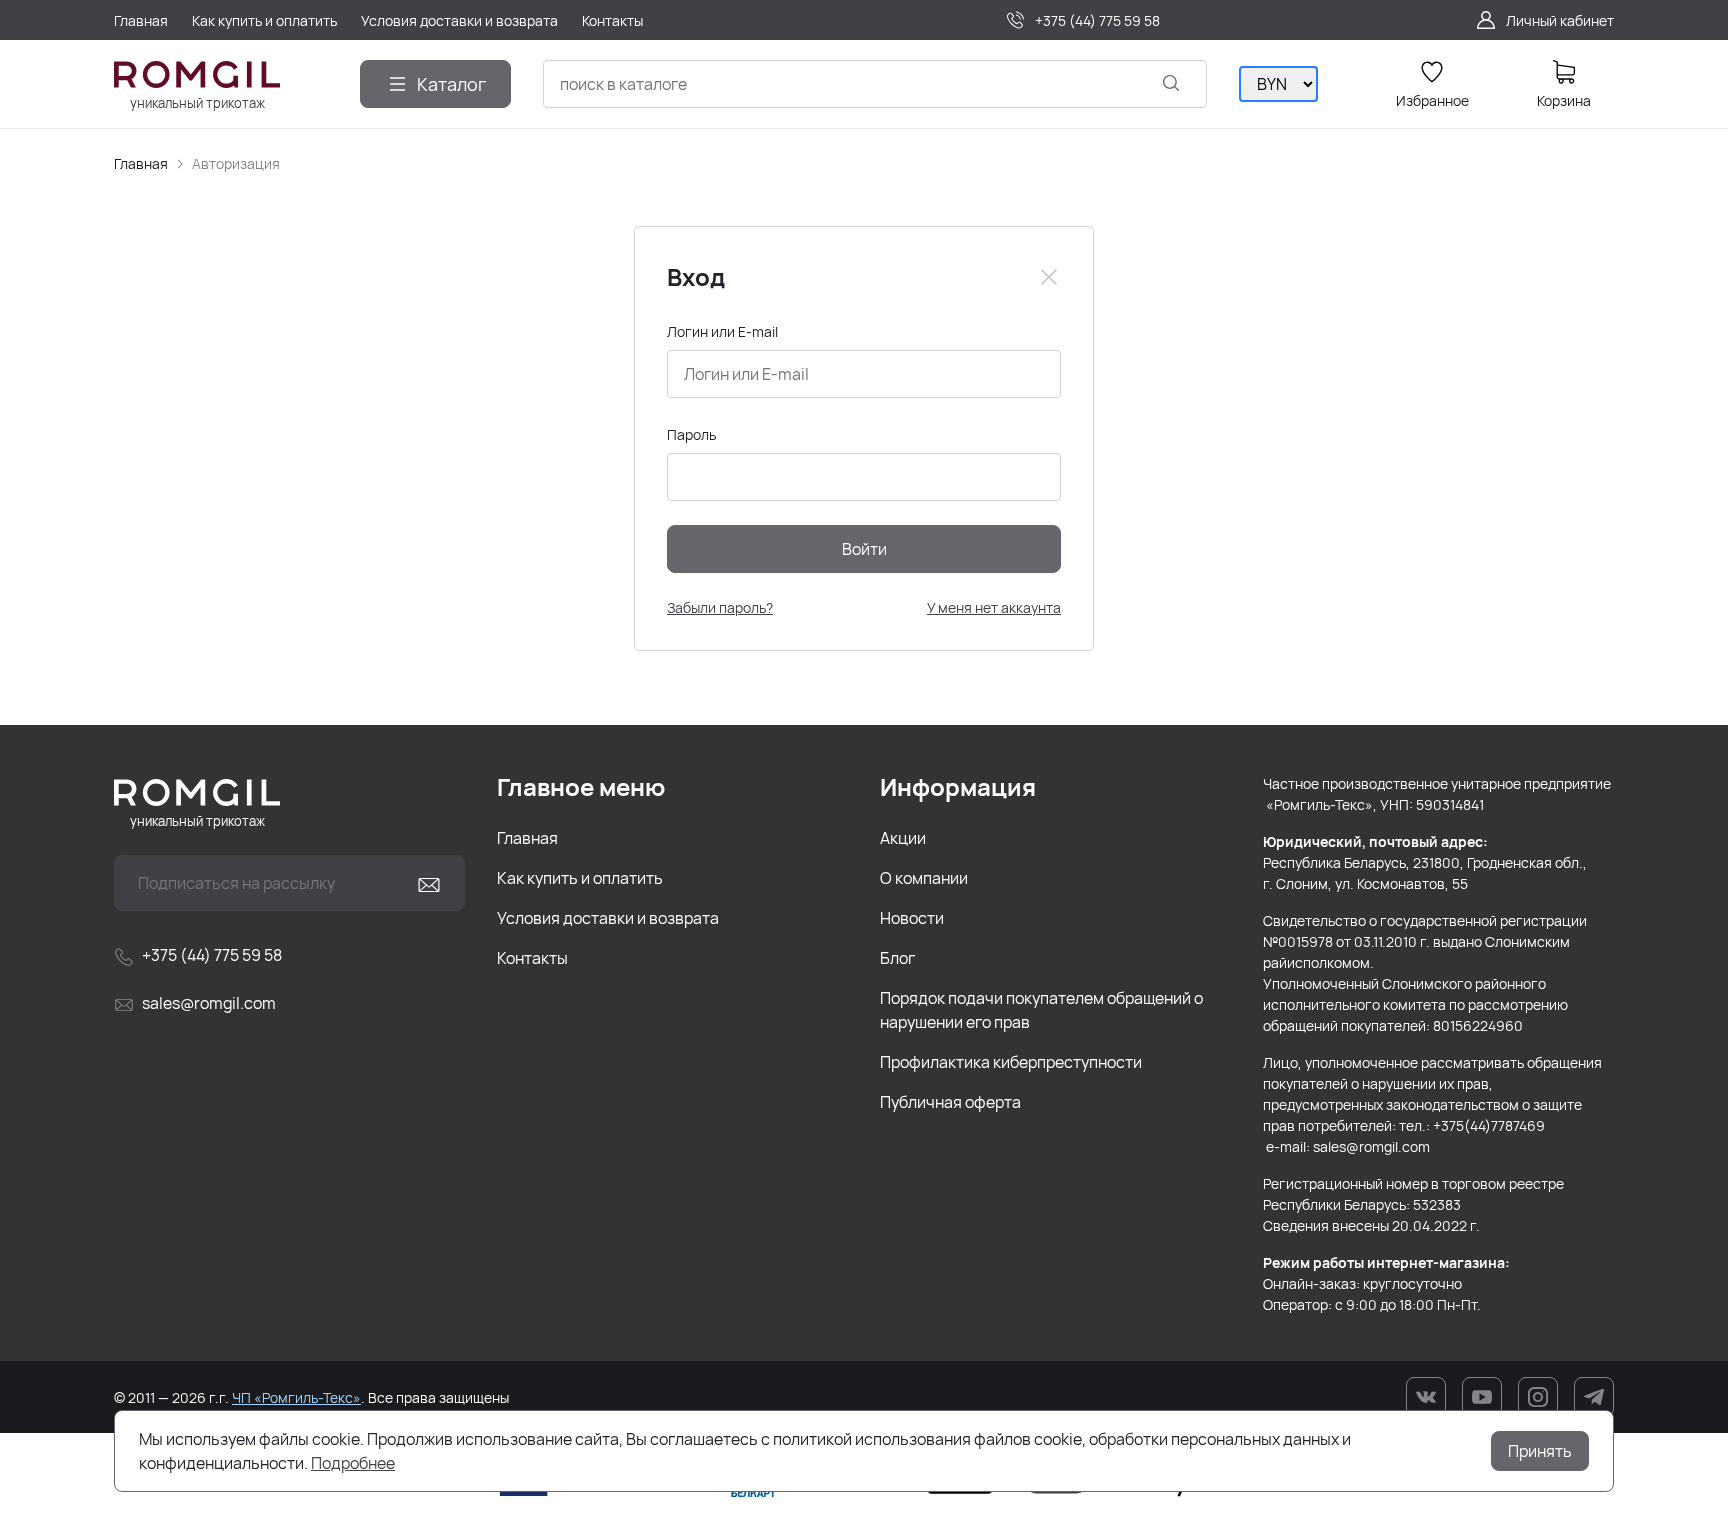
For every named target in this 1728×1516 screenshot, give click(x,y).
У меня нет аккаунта (994, 607)
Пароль (691, 434)
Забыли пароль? (720, 607)
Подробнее (353, 1463)
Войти (864, 549)
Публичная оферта (950, 1102)
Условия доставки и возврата (608, 918)
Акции (903, 838)
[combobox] (875, 84)
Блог (897, 958)
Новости (912, 918)
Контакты (532, 958)
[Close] (1049, 277)
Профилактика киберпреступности (1011, 1062)
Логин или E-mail (722, 331)
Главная (141, 163)
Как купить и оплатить (580, 878)
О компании (924, 878)
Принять (1540, 1451)
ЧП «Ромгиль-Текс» (296, 1397)
